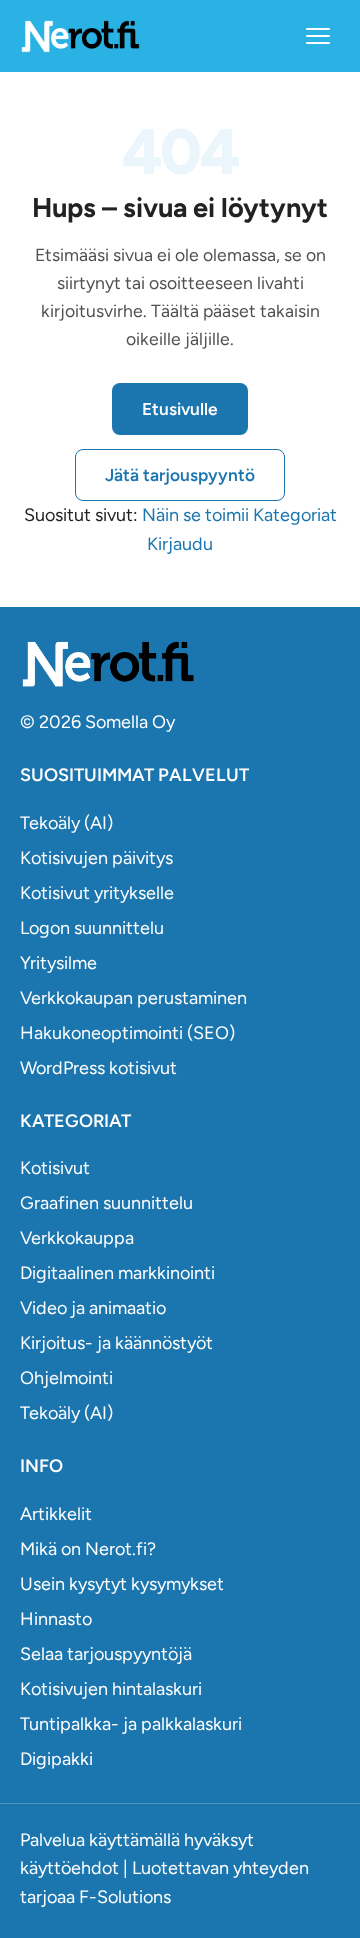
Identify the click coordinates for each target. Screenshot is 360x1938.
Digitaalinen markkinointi (117, 1273)
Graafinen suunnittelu (106, 1203)
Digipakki (56, 1759)
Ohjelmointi (66, 1378)
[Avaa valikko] (318, 36)
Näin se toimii (195, 515)
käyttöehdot (69, 1868)
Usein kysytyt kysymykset (122, 1584)
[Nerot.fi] (180, 663)
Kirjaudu (180, 544)
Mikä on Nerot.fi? (88, 1549)
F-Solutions (125, 1897)
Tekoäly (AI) (66, 823)
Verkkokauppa (77, 1238)
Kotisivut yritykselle (97, 893)
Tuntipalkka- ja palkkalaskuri (131, 1724)
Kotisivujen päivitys (96, 858)
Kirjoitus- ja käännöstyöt (116, 1343)
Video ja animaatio (93, 1308)
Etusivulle (180, 409)
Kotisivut (55, 1168)
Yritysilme (58, 963)
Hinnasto (56, 1619)
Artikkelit (56, 1514)
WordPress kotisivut (98, 1068)
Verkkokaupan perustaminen (133, 998)
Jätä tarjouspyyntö (180, 475)
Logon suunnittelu (92, 928)
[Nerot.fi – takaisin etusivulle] (80, 35)
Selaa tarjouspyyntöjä (106, 1654)
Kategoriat (295, 515)
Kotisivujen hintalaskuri (111, 1689)
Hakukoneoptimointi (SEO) (127, 1033)
